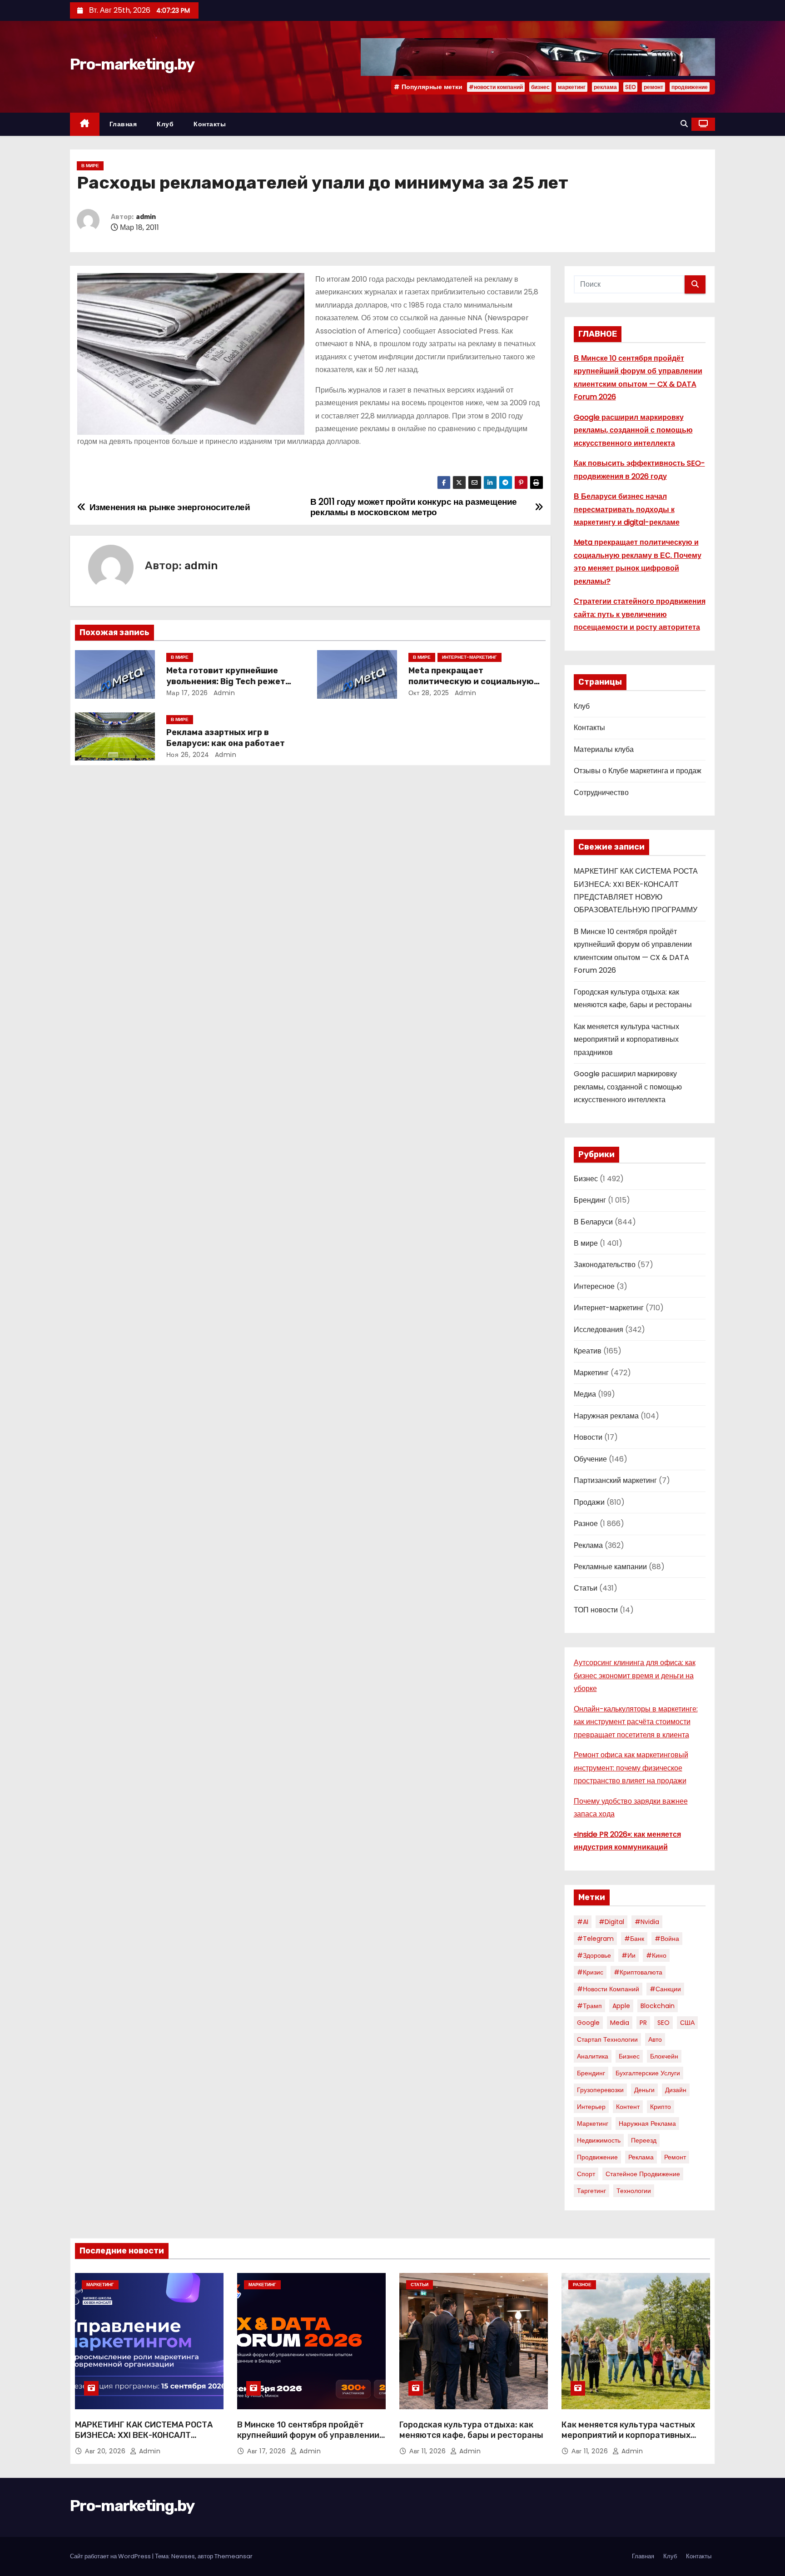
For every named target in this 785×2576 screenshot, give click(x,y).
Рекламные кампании (610, 1567)
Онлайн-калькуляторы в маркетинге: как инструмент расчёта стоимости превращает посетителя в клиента (636, 1722)
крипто (661, 2107)
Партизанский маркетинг (615, 1480)
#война (667, 1939)
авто (655, 2039)
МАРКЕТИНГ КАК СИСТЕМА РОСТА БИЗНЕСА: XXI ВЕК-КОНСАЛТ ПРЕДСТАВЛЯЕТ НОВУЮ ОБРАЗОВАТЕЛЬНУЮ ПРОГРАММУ (144, 2441)
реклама (605, 87)
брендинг (591, 2073)
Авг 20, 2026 (106, 2451)
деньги (644, 2090)
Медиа (585, 1394)
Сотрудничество (601, 793)
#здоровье (594, 1955)
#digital (611, 1922)
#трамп (589, 2006)
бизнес (540, 87)
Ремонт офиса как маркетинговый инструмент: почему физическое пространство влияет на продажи (631, 1768)
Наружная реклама (606, 1416)
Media (620, 2023)
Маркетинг (591, 1373)
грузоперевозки (600, 2090)
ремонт (653, 87)
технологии (634, 2191)
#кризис (590, 1972)
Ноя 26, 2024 (188, 755)
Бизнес (586, 1179)
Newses (183, 2556)
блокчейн (664, 2056)
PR (643, 2023)
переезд (644, 2140)
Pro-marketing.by (132, 64)
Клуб (165, 124)
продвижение (690, 87)
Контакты (210, 124)
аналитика (593, 2056)
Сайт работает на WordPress (111, 2556)
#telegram (595, 1939)
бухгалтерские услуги (648, 2073)
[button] (684, 124)
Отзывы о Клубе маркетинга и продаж (638, 771)
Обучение (590, 1459)
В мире (90, 166)
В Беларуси (593, 1222)
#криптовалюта (638, 1972)
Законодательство (605, 1265)
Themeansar (234, 2556)
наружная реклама (647, 2123)
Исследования (599, 1330)
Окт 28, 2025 (429, 693)
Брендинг (590, 1200)
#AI (583, 1922)
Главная (123, 124)
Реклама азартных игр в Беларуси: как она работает (226, 738)
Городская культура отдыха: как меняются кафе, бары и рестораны (471, 2430)
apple (621, 2006)
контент (628, 2107)
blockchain (658, 2006)
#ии (628, 1955)
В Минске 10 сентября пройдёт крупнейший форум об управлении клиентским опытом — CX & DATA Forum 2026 (308, 2441)
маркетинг (572, 87)
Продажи (589, 1502)
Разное (586, 1524)
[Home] (85, 124)
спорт (586, 2174)
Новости (588, 1437)
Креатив (588, 1351)
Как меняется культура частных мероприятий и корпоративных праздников (626, 1039)
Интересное (594, 1286)
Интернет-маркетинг (470, 657)
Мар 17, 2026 (187, 693)
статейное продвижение (643, 2174)
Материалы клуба (604, 749)
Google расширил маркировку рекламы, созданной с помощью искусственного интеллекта (633, 430)
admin (146, 217)
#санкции (665, 1989)
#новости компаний (496, 87)
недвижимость (599, 2140)
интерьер (591, 2107)
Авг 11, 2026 (429, 2451)
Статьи (586, 1588)
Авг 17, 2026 (268, 2451)
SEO (630, 87)
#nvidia (647, 1922)
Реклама (588, 1545)
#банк (634, 1939)
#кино (656, 1955)
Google (588, 2023)
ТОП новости (596, 1610)
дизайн (676, 2090)
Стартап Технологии (607, 2039)
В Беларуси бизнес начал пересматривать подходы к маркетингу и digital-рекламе (627, 509)
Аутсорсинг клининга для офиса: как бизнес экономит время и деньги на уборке (635, 1676)
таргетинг (591, 2191)
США (687, 2023)
